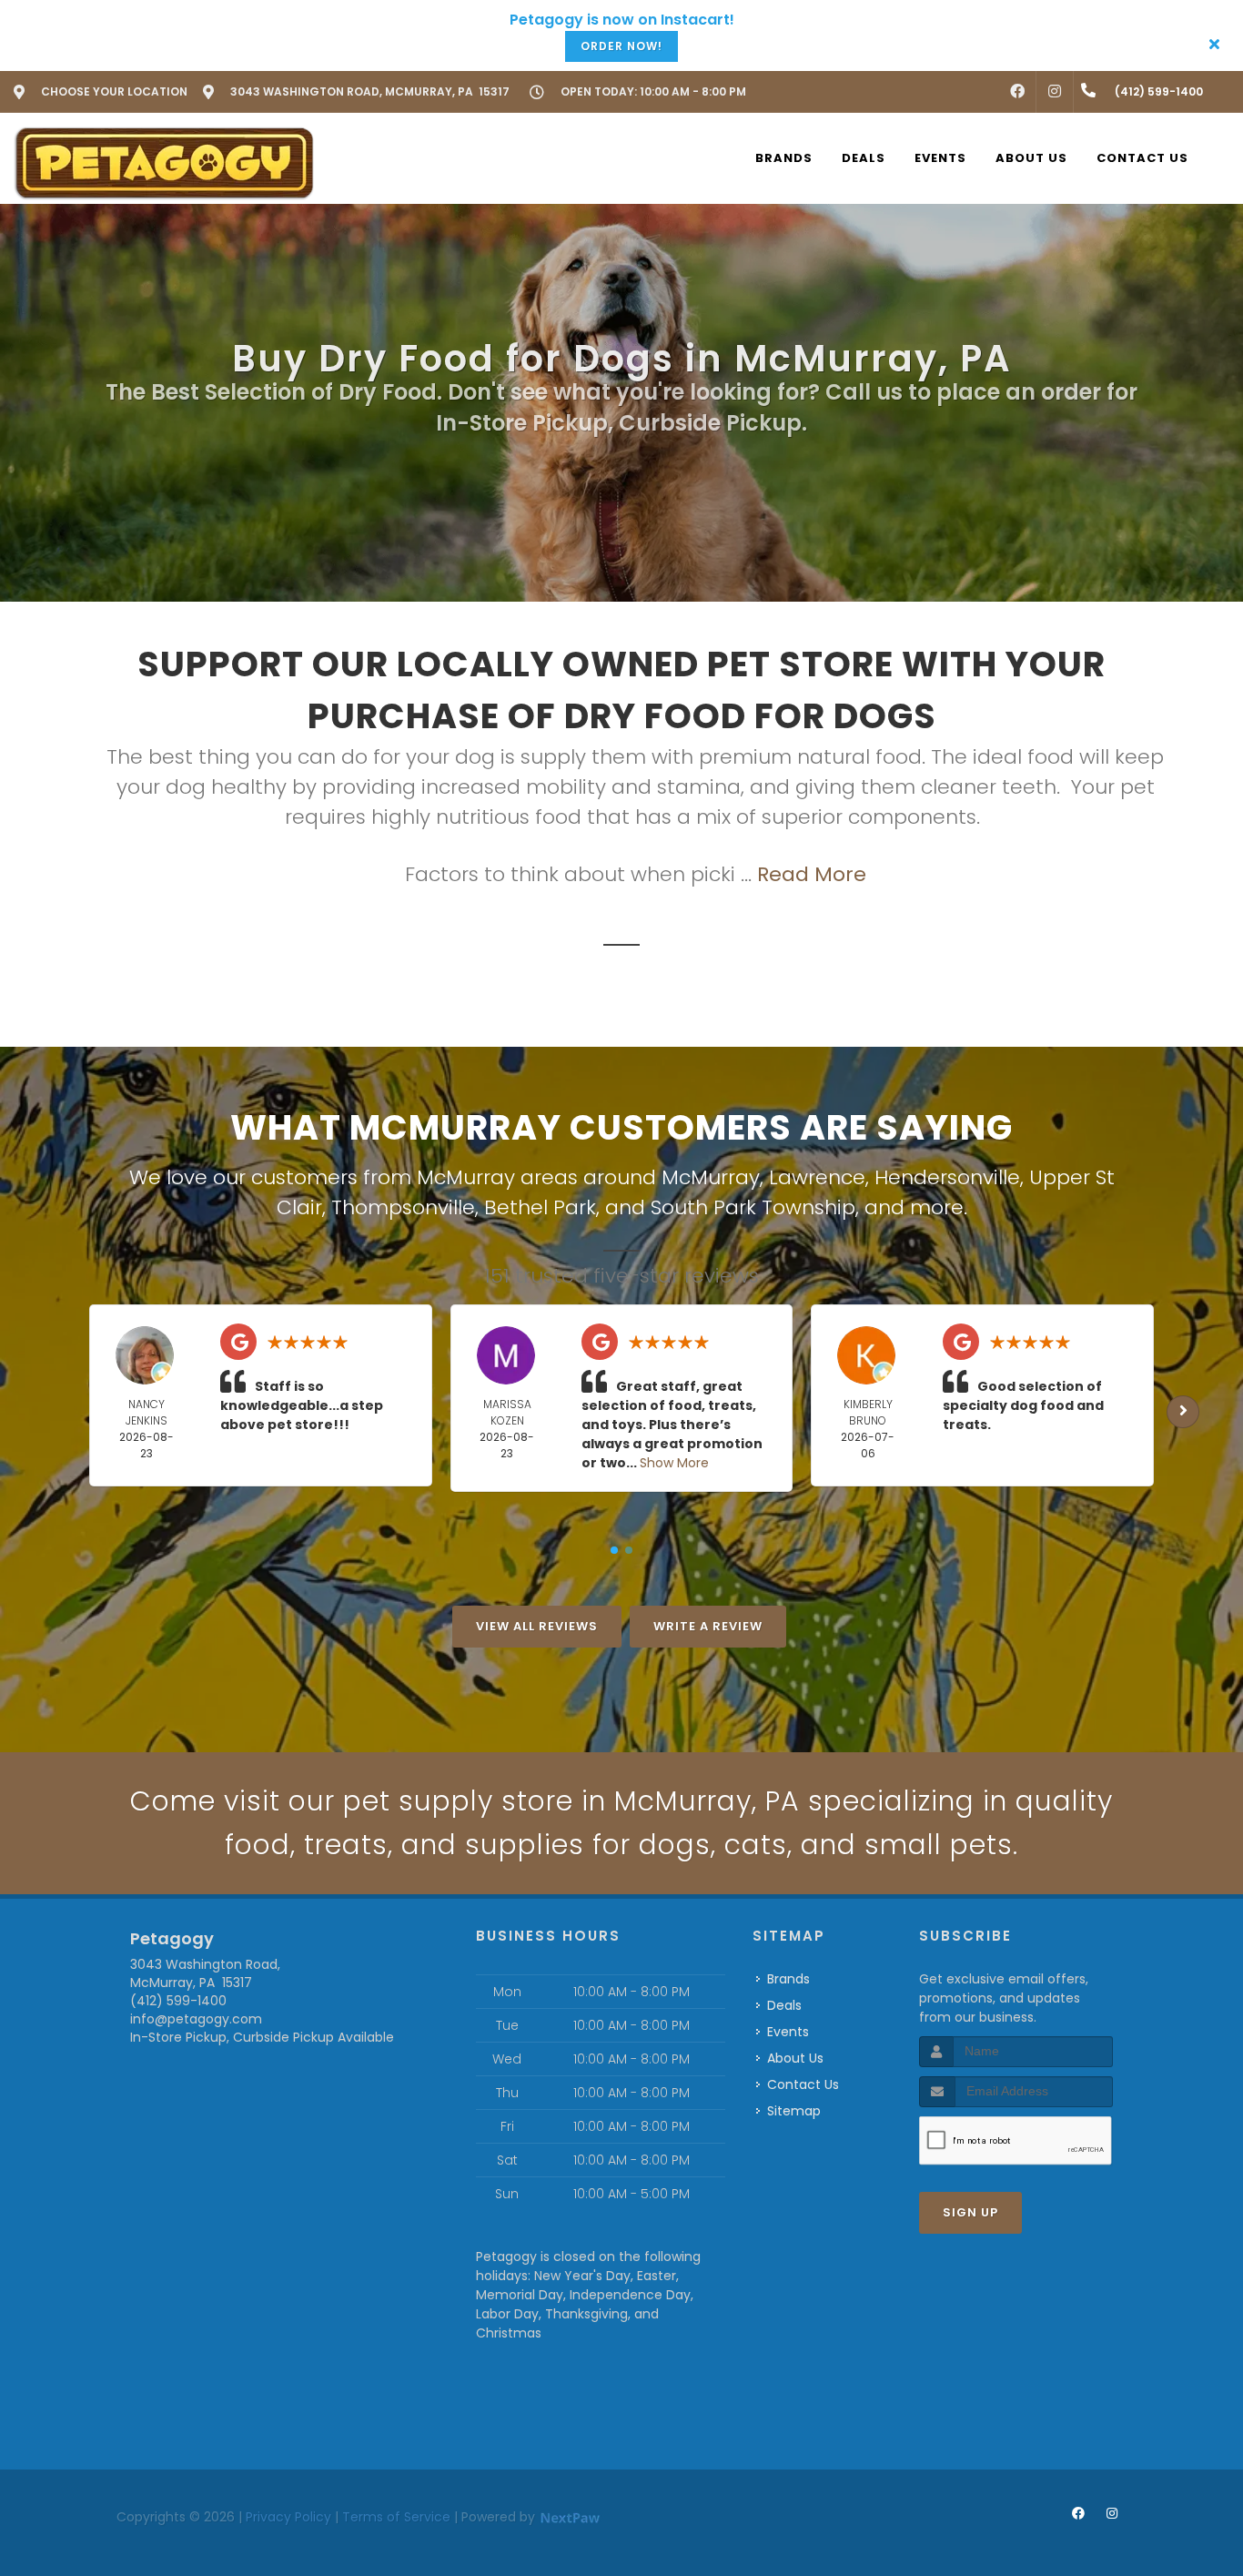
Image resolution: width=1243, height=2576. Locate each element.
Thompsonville (403, 1207)
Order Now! (621, 46)
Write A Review (708, 1626)
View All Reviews (537, 1626)
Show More (674, 1463)
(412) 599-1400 (178, 2001)
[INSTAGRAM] (1055, 92)
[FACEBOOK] (1017, 92)
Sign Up (970, 2212)
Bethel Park (540, 1207)
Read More (812, 874)
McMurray (711, 1177)
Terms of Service (396, 2517)
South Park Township (753, 1207)
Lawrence (817, 1177)
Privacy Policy (288, 2517)
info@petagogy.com (196, 2019)
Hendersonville (947, 1177)
